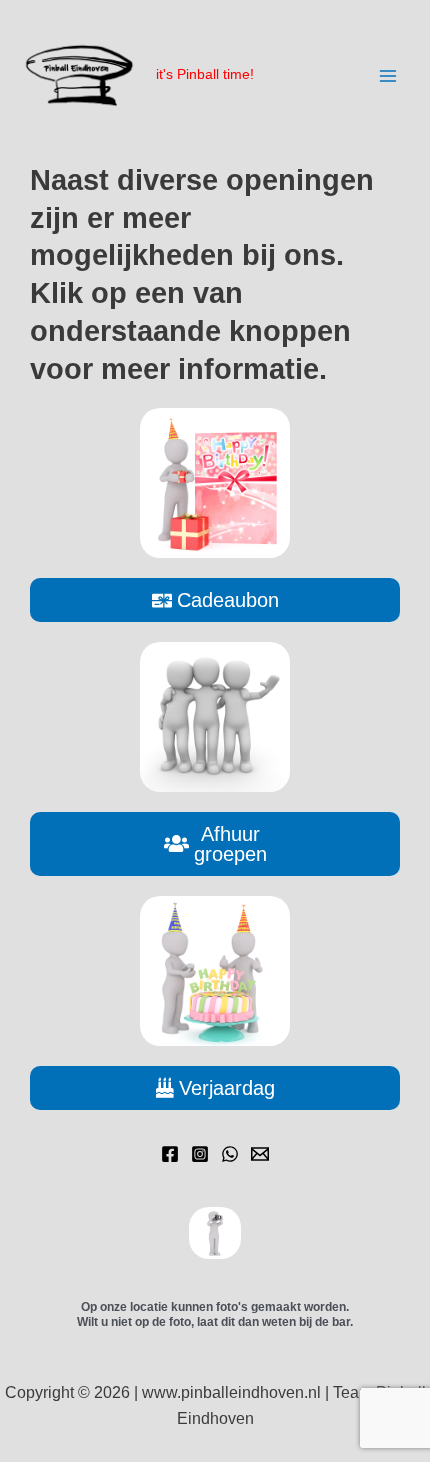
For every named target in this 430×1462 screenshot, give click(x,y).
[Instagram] (200, 1154)
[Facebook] (170, 1154)
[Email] (260, 1154)
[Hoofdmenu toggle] (388, 75)
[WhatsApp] (230, 1154)
